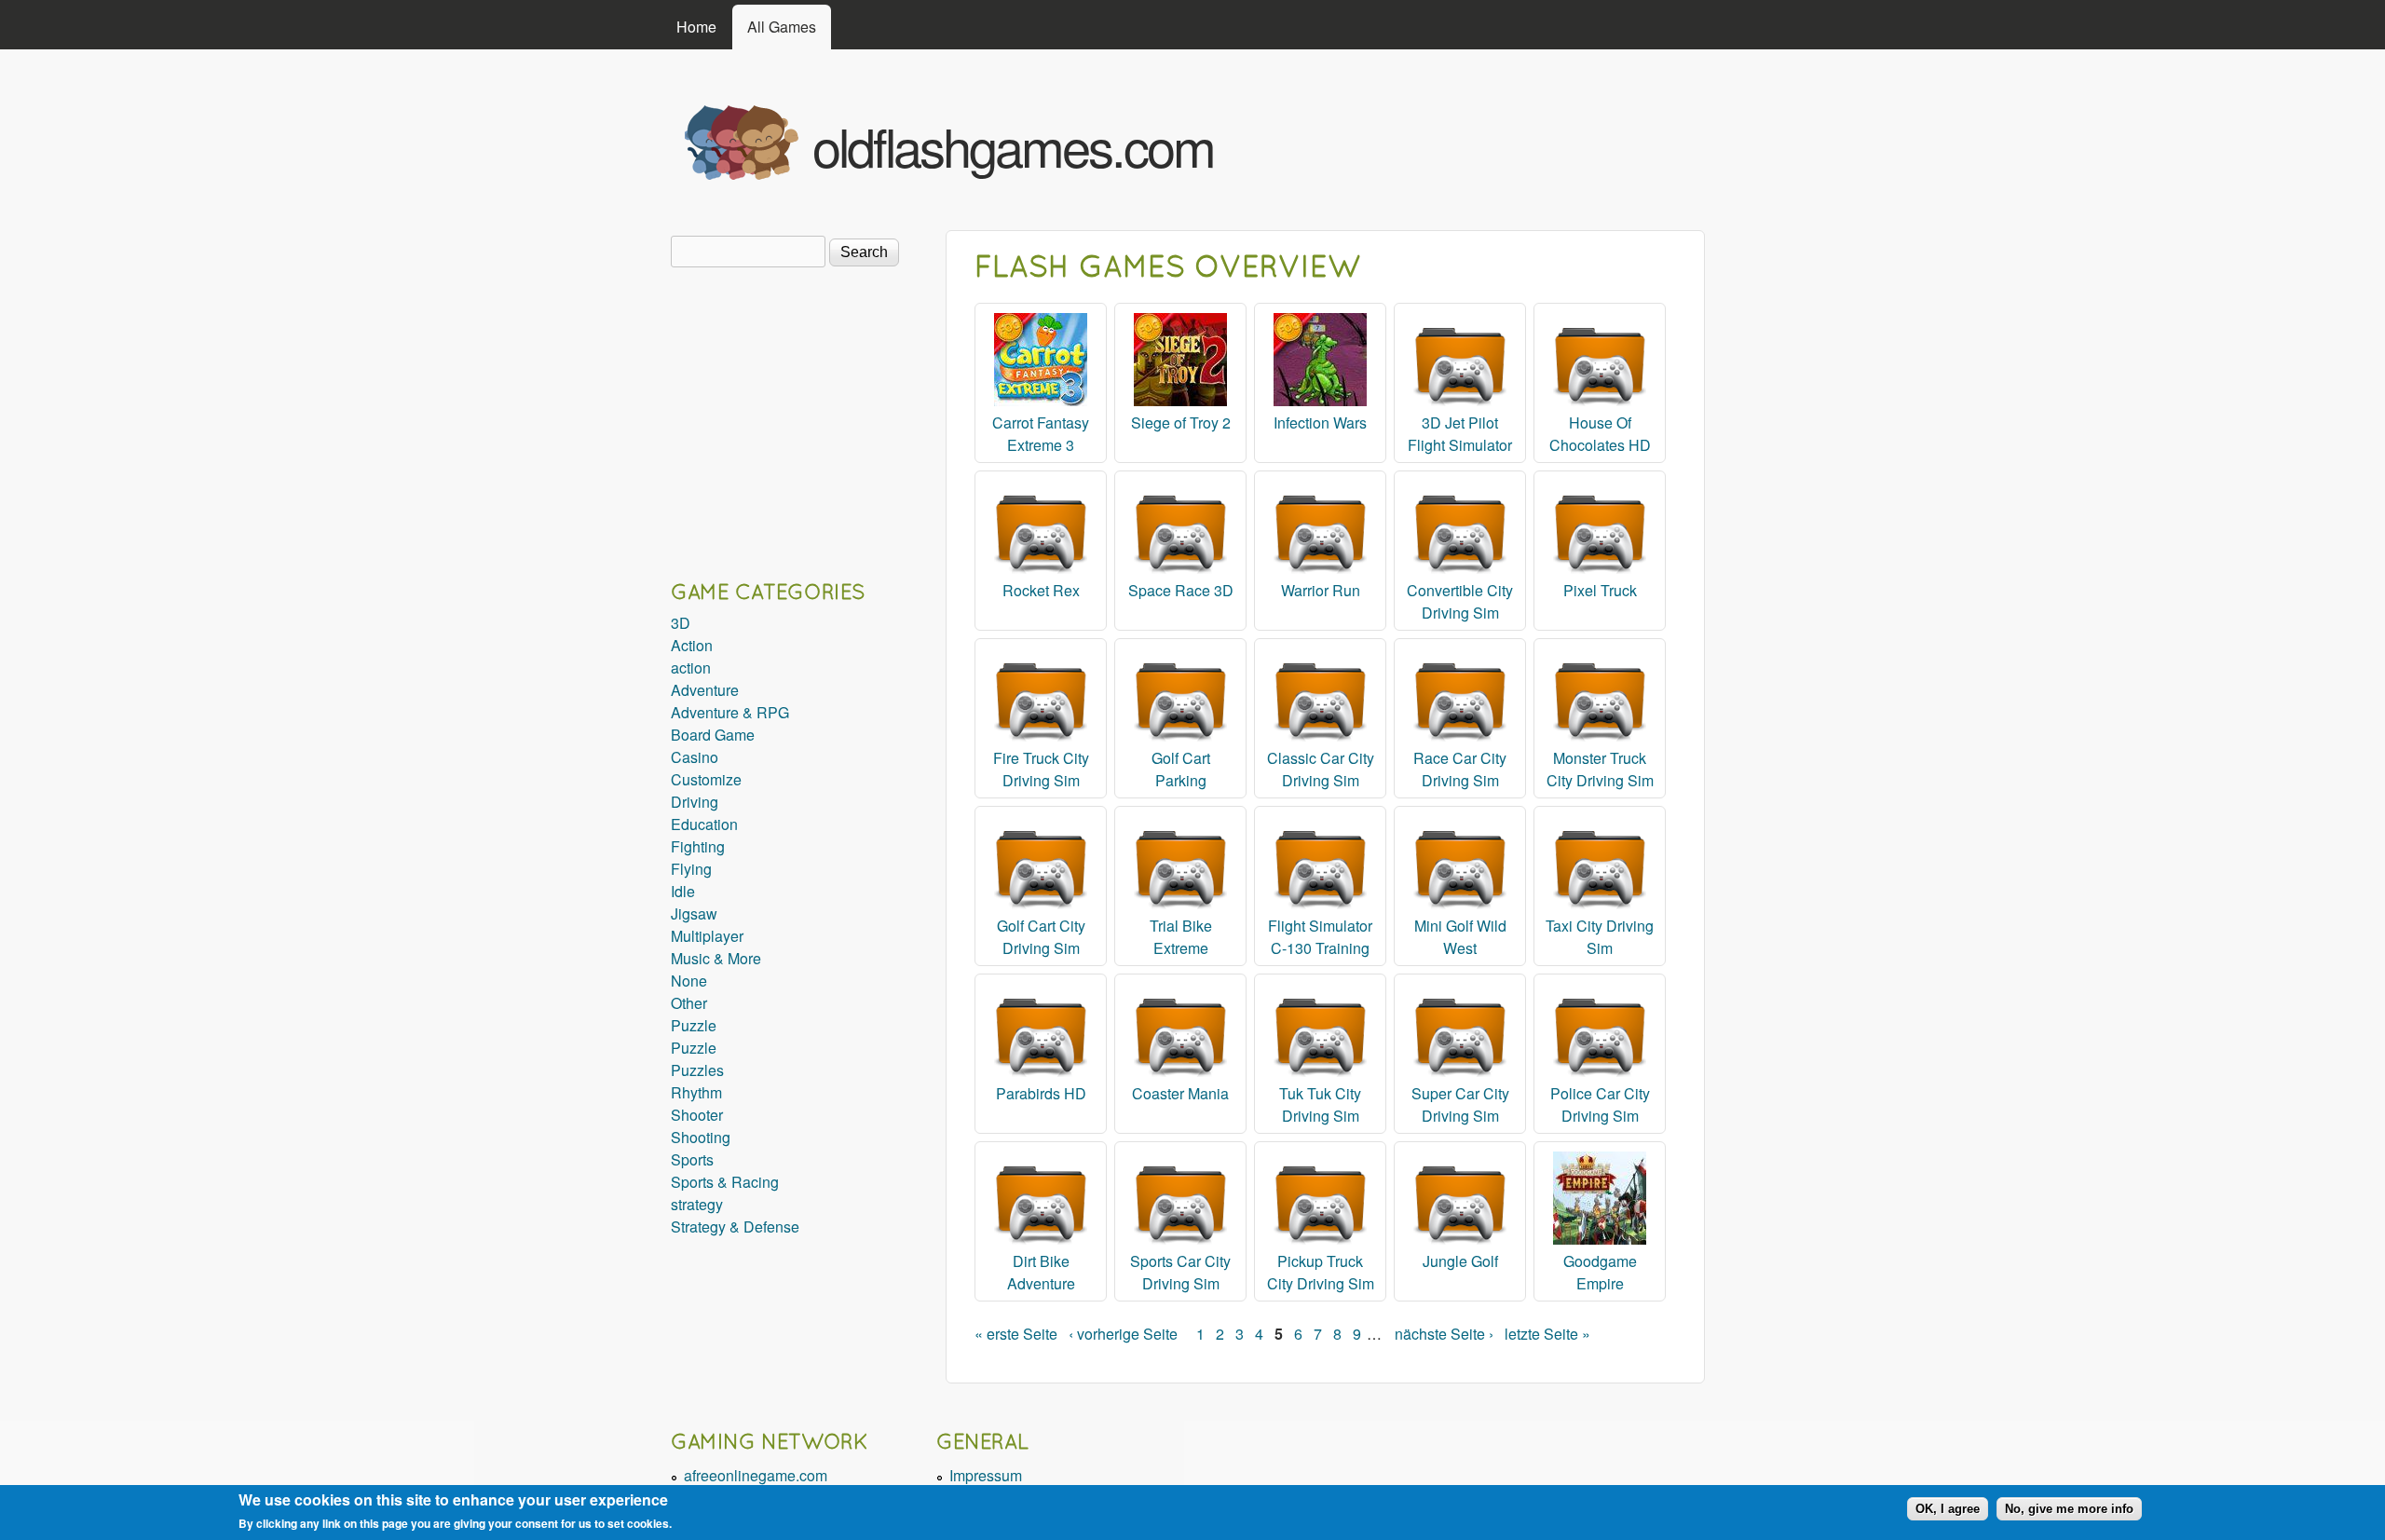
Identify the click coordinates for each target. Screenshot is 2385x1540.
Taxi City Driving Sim (1600, 937)
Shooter (697, 1115)
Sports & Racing (725, 1182)
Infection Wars (1320, 422)
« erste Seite (1016, 1334)
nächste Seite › (1444, 1334)
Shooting (701, 1137)
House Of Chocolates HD (1600, 434)
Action (692, 645)
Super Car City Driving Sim (1460, 1104)
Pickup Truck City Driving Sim (1321, 1272)
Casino (695, 757)
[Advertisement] (1482, 138)
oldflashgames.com (1013, 145)
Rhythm (696, 1092)
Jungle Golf (1460, 1261)
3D (681, 623)
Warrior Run (1321, 590)
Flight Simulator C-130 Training (1320, 937)
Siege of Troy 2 (1181, 422)
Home (696, 27)
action (691, 668)
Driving (695, 802)
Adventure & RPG (730, 712)
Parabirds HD (1041, 1093)
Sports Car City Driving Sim (1180, 1272)
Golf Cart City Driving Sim (1041, 937)
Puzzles (697, 1070)
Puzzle (694, 1025)
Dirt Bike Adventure (1041, 1272)
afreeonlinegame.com (756, 1475)
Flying (691, 869)
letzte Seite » (1547, 1334)
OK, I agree (1948, 1509)
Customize (706, 779)
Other (689, 1003)
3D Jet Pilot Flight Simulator (1460, 434)
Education (704, 824)
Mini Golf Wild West (1460, 937)
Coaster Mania (1180, 1093)
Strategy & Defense (735, 1227)
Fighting (698, 846)
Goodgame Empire (1600, 1272)
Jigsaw (694, 913)
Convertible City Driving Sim (1460, 601)
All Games (782, 27)
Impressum (986, 1475)
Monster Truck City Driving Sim (1600, 769)
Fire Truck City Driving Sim (1041, 769)
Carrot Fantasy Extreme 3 (1041, 434)
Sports (692, 1159)
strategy (697, 1204)
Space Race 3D (1181, 590)
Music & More (716, 958)
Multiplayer (707, 936)
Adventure (705, 690)
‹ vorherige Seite (1123, 1334)
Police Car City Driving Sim (1600, 1104)
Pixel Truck (1600, 590)
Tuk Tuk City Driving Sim (1320, 1104)
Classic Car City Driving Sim (1321, 769)
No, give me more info (2069, 1509)
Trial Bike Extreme (1181, 937)
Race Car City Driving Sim (1460, 769)
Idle (683, 891)
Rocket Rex (1041, 590)
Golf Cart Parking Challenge (1180, 780)
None (689, 981)
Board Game (713, 735)
